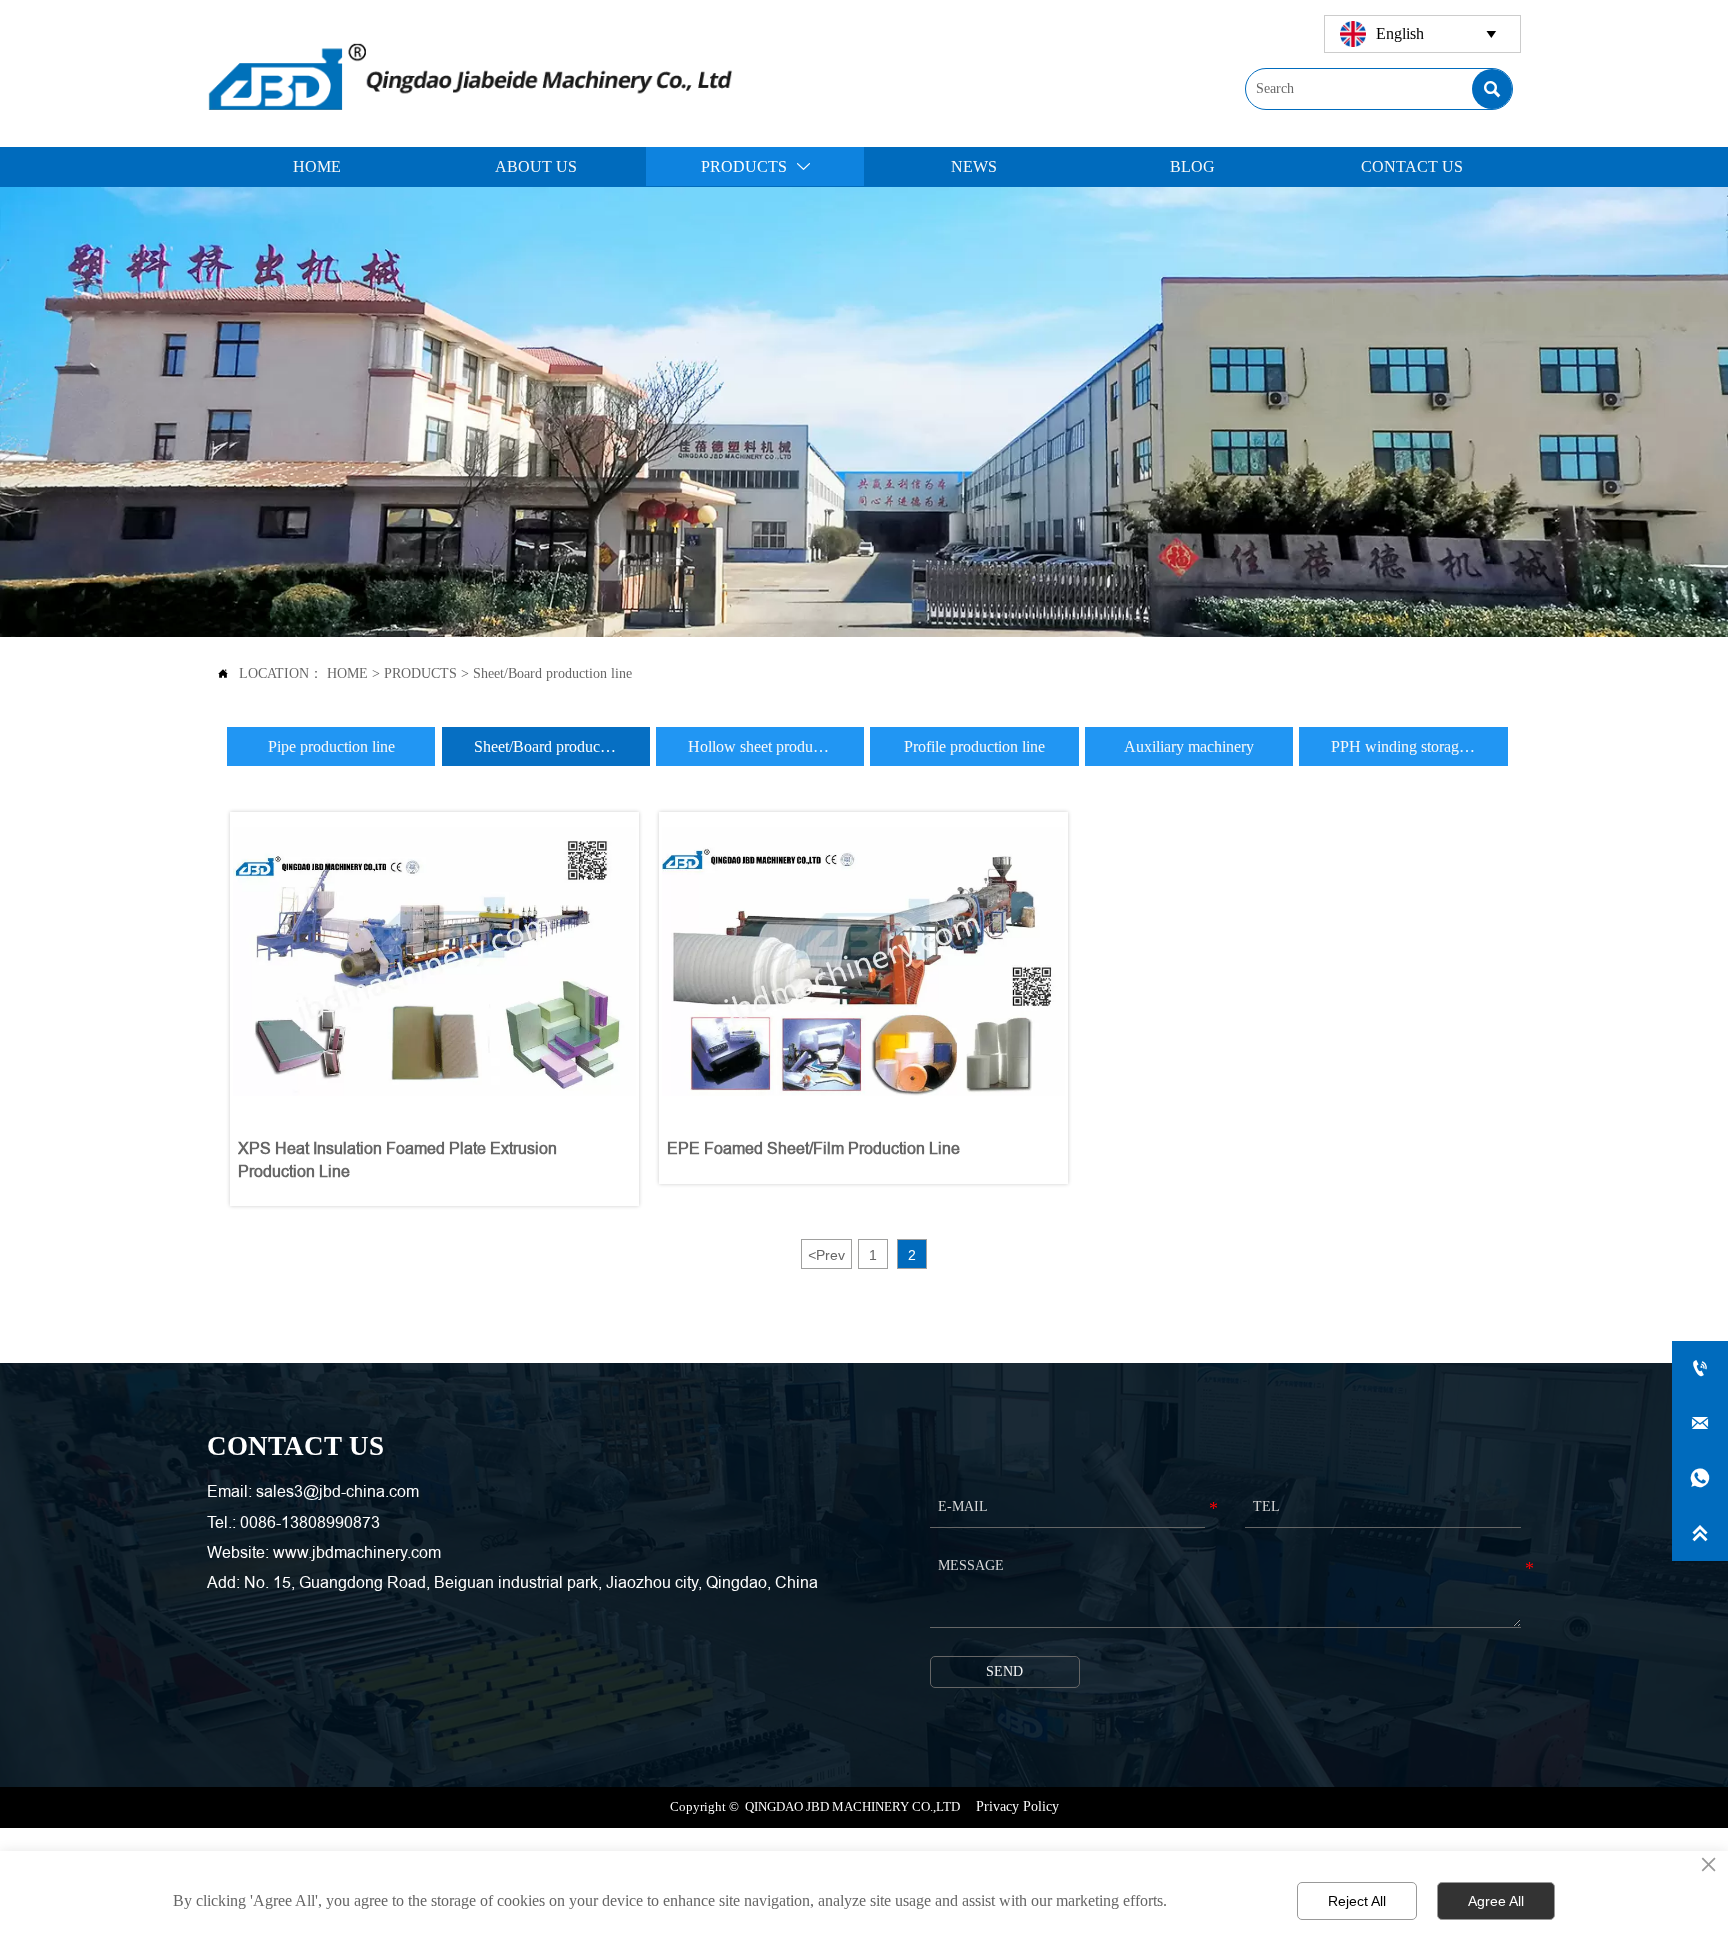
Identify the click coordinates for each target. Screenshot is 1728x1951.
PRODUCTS (420, 673)
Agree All (1496, 1901)
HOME (347, 673)
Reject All (1357, 1901)
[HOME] (469, 75)
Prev (826, 1255)
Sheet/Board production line (552, 673)
